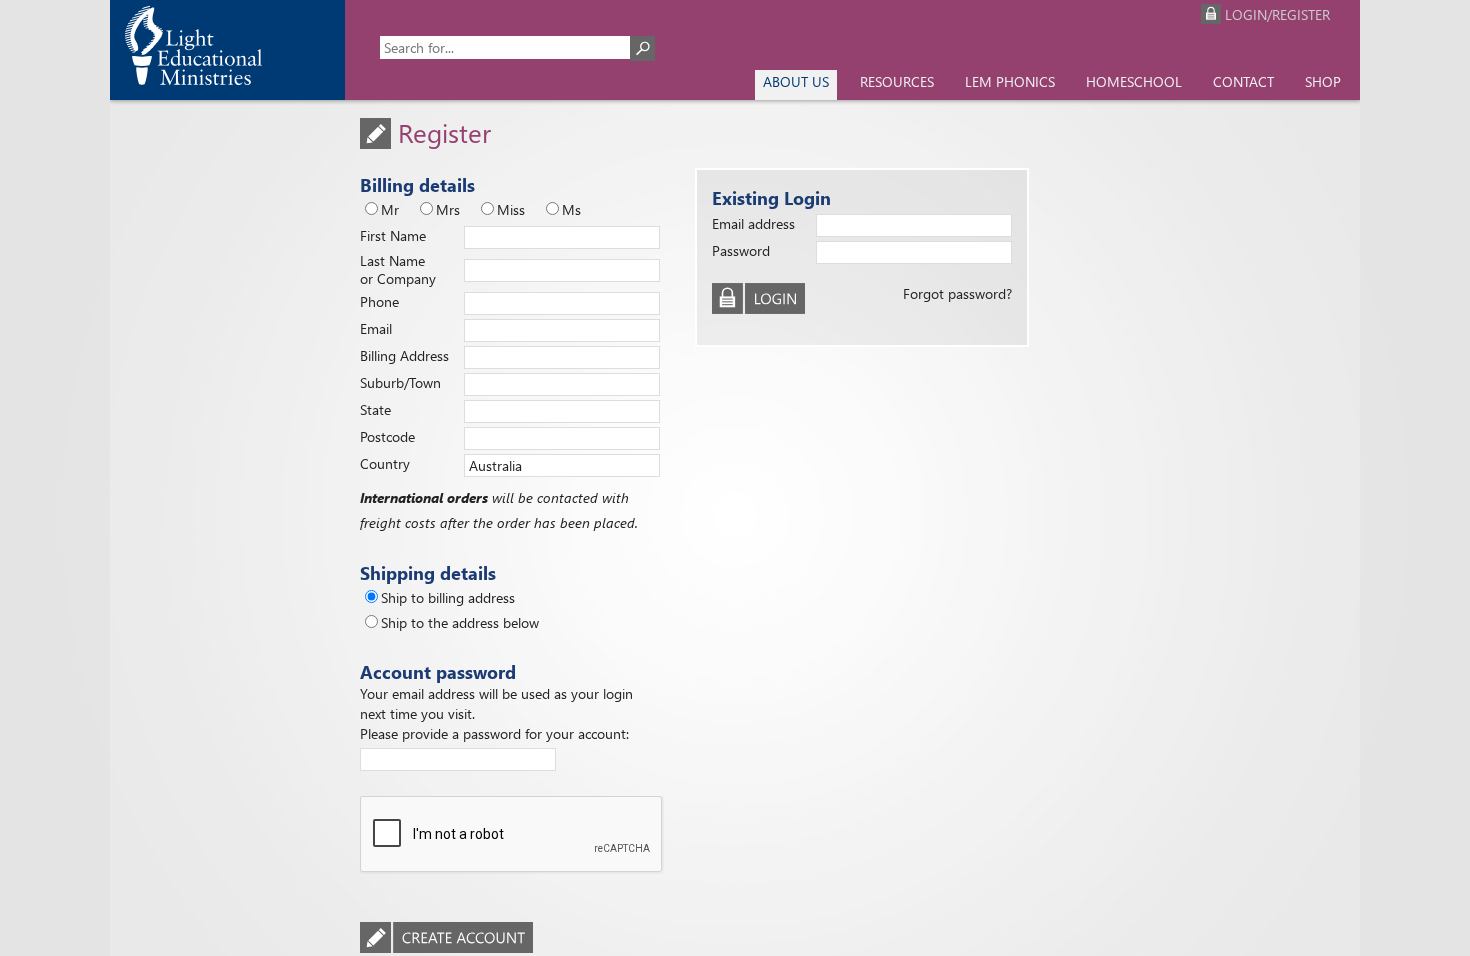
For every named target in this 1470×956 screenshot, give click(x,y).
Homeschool (1134, 81)
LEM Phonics (1010, 81)
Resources (897, 81)
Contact (1243, 81)
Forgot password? (957, 293)
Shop (1323, 81)
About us (796, 81)
